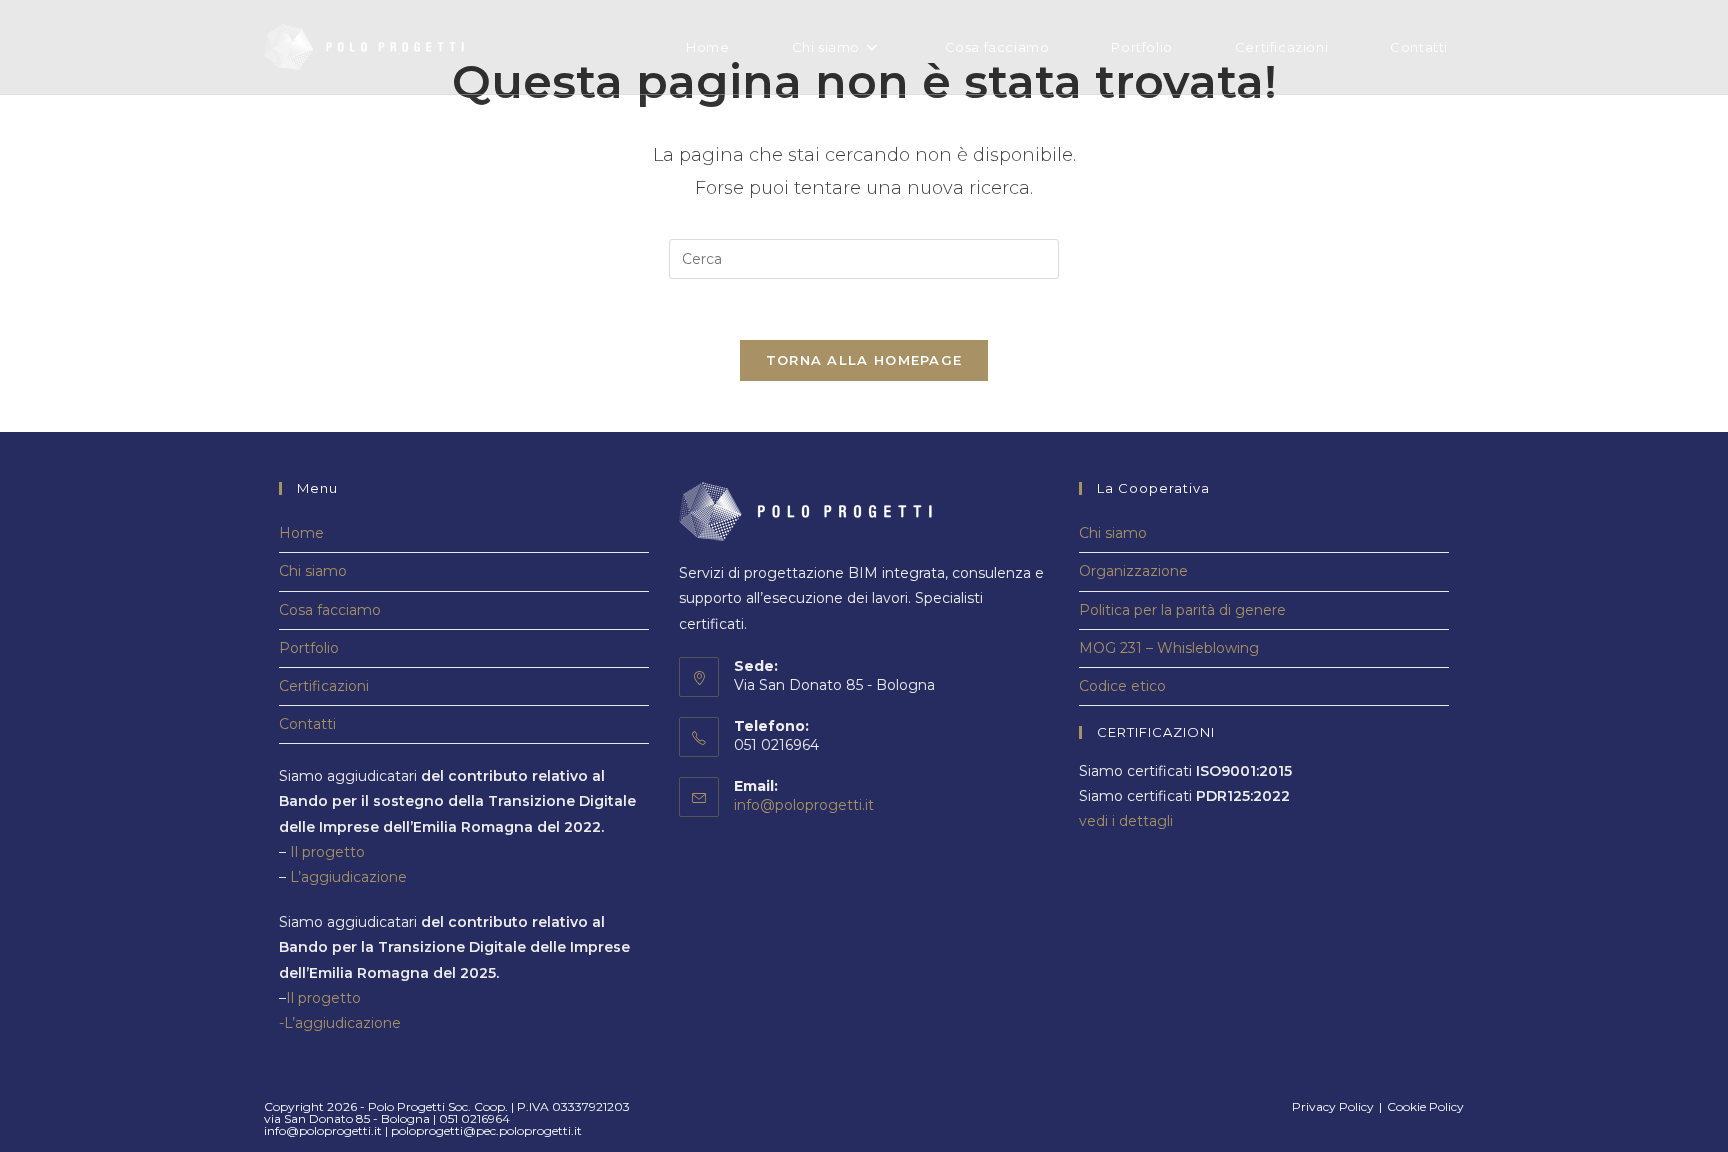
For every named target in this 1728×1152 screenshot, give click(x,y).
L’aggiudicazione (348, 877)
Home (301, 533)
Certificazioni (324, 686)
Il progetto (327, 852)
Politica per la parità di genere (1182, 610)
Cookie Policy (1425, 1106)
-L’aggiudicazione (340, 1023)
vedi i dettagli (1126, 821)
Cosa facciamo (330, 610)
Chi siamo (313, 571)
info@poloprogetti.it (804, 805)
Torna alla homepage (864, 360)
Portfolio (309, 648)
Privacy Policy (1333, 1106)
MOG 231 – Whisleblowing (1169, 648)
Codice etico (1122, 686)
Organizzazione (1133, 571)
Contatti (307, 724)
